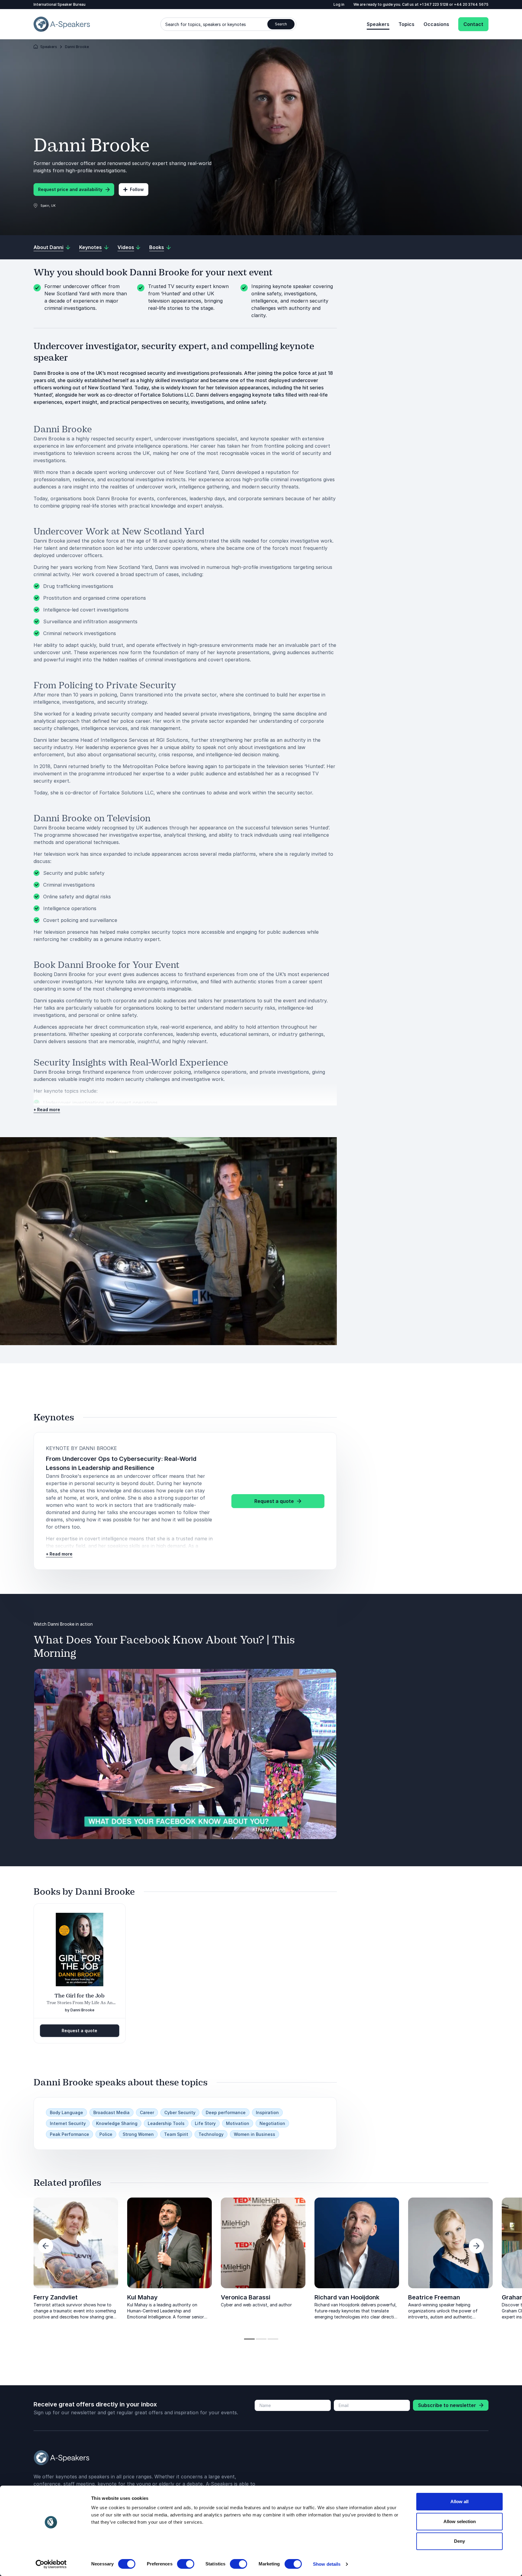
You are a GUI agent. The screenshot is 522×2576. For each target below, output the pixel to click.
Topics (406, 24)
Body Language (66, 2112)
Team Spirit (176, 2134)
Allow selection (460, 2521)
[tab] (249, 2339)
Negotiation (272, 2123)
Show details (327, 2564)
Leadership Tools (166, 2123)
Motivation (238, 2123)
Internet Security (68, 2123)
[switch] (186, 2564)
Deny (459, 2541)
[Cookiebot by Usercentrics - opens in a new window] (51, 2564)
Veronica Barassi (246, 2297)
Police (106, 2134)
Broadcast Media (111, 2112)
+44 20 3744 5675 (471, 4)
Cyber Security (180, 2112)
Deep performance (226, 2112)
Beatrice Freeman (434, 2297)
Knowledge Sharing (117, 2123)
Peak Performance (69, 2134)
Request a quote (79, 2031)
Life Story (205, 2123)
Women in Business (255, 2134)
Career (147, 2112)
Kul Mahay (142, 2297)
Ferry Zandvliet (56, 2297)
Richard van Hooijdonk (347, 2297)
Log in (339, 4)
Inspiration (267, 2112)
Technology (211, 2134)
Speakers (378, 24)
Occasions (436, 24)
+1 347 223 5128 (434, 4)
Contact (473, 24)
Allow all (459, 2501)
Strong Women (138, 2134)
